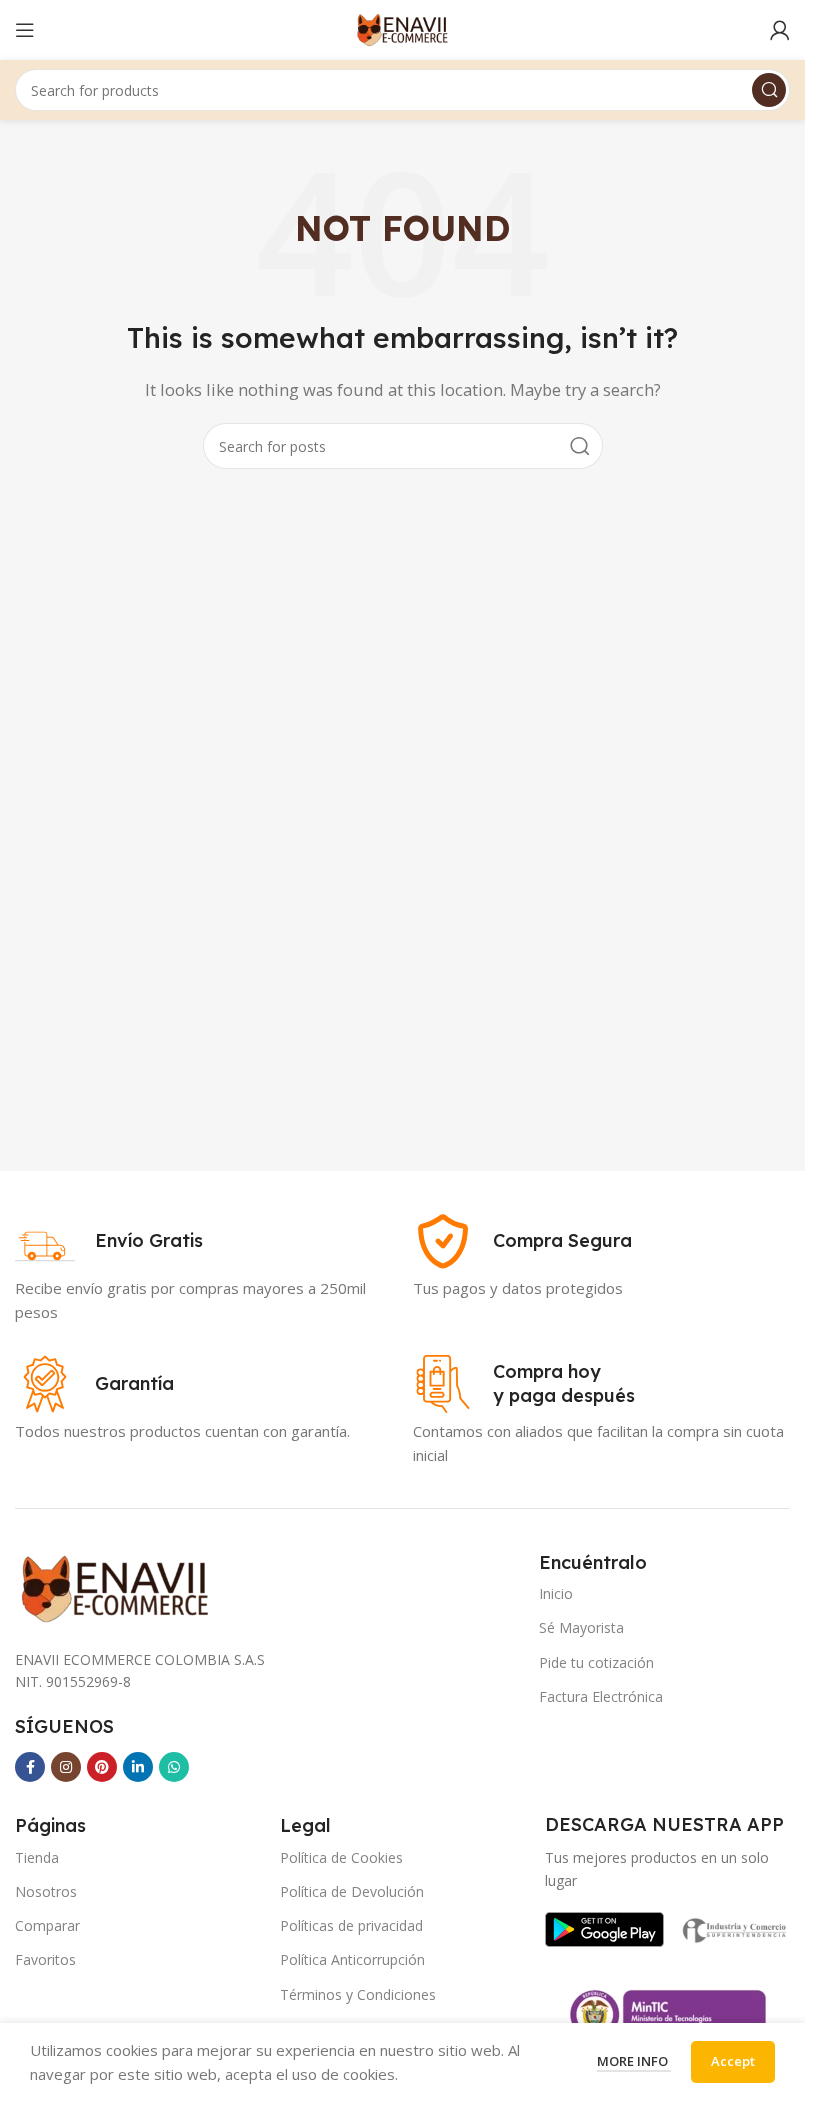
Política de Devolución (352, 1891)
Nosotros (46, 1891)
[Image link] (604, 1928)
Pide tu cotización (596, 1662)
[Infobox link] (109, 1241)
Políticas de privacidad (351, 1925)
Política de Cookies (341, 1857)
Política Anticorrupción (352, 1959)
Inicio (556, 1593)
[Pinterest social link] (102, 1767)
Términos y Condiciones (358, 1994)
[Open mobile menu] (25, 30)
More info (634, 2061)
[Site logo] (402, 28)
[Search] (769, 90)
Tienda (37, 1857)
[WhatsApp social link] (174, 1767)
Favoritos (45, 1959)
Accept (733, 2061)
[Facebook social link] (30, 1767)
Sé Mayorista (581, 1627)
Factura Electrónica (601, 1696)
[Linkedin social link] (138, 1767)
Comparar (47, 1925)
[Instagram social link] (66, 1767)
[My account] (780, 30)
